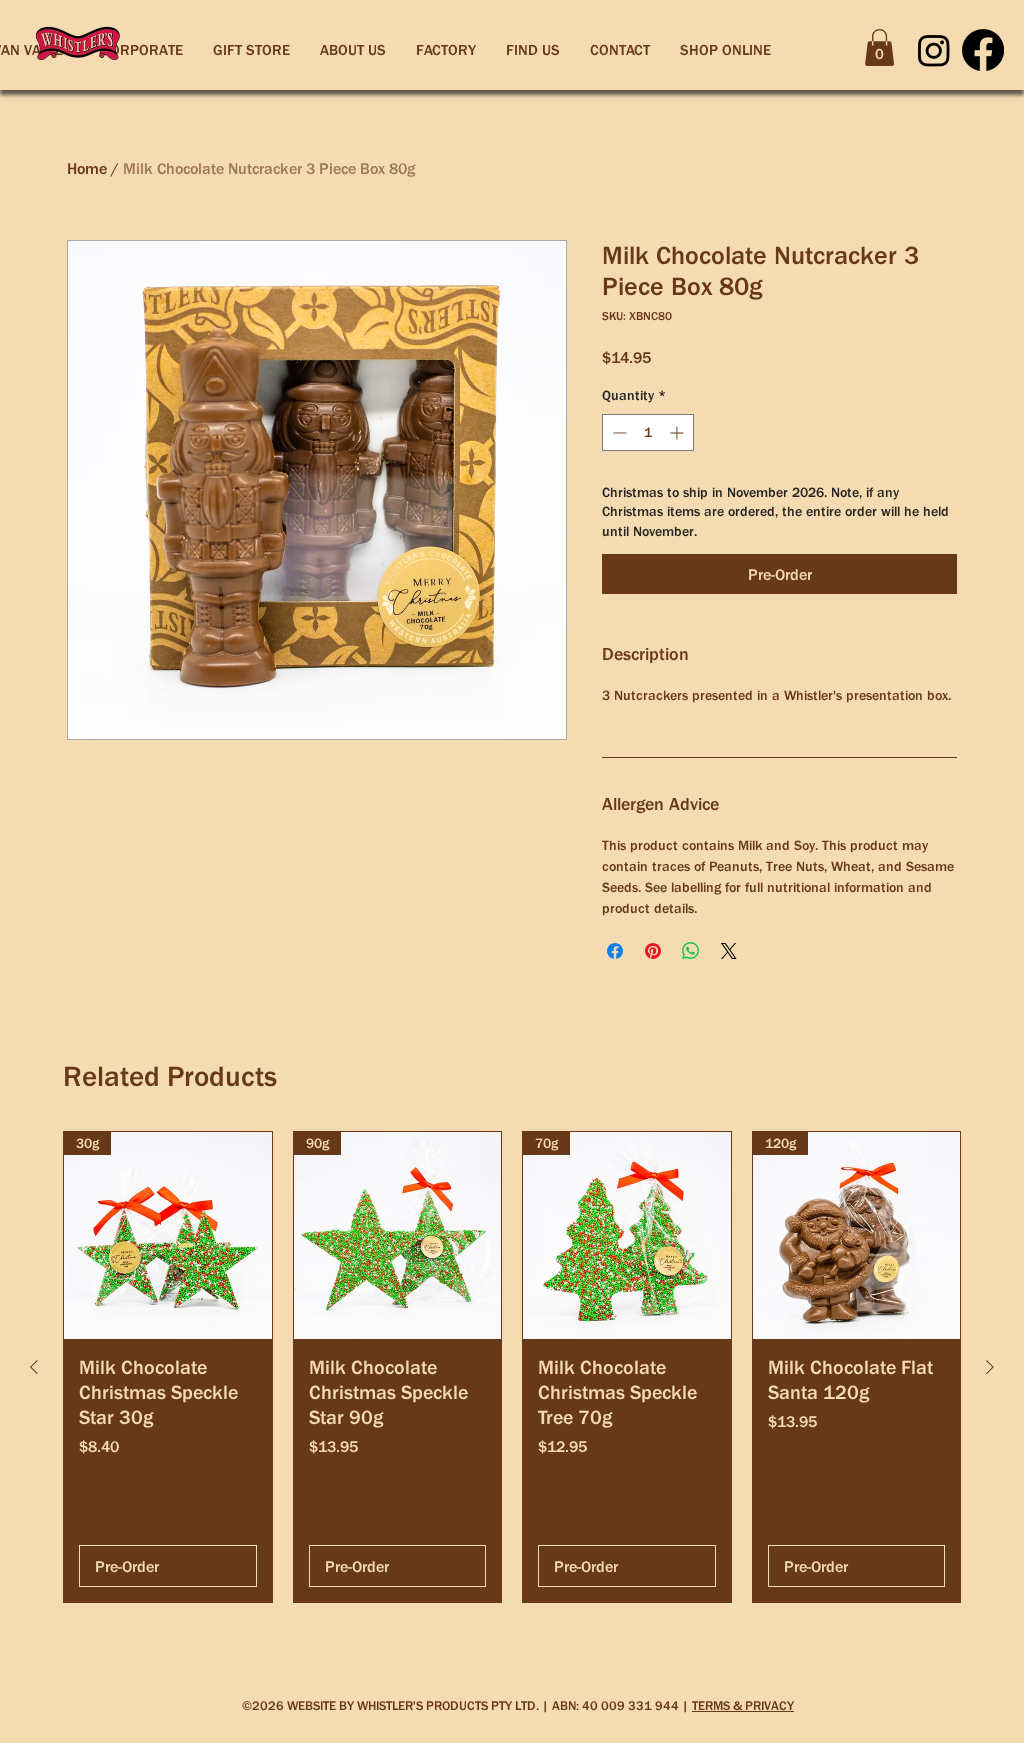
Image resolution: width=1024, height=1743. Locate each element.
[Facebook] (983, 50)
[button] (879, 47)
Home (87, 168)
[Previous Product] (34, 1367)
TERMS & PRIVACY (743, 1705)
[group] (512, 1367)
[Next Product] (990, 1367)
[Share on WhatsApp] (691, 951)
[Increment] (678, 432)
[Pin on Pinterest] (653, 951)
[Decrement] (617, 432)
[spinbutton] (648, 432)
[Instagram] (934, 50)
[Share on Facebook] (615, 951)
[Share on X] (729, 951)
